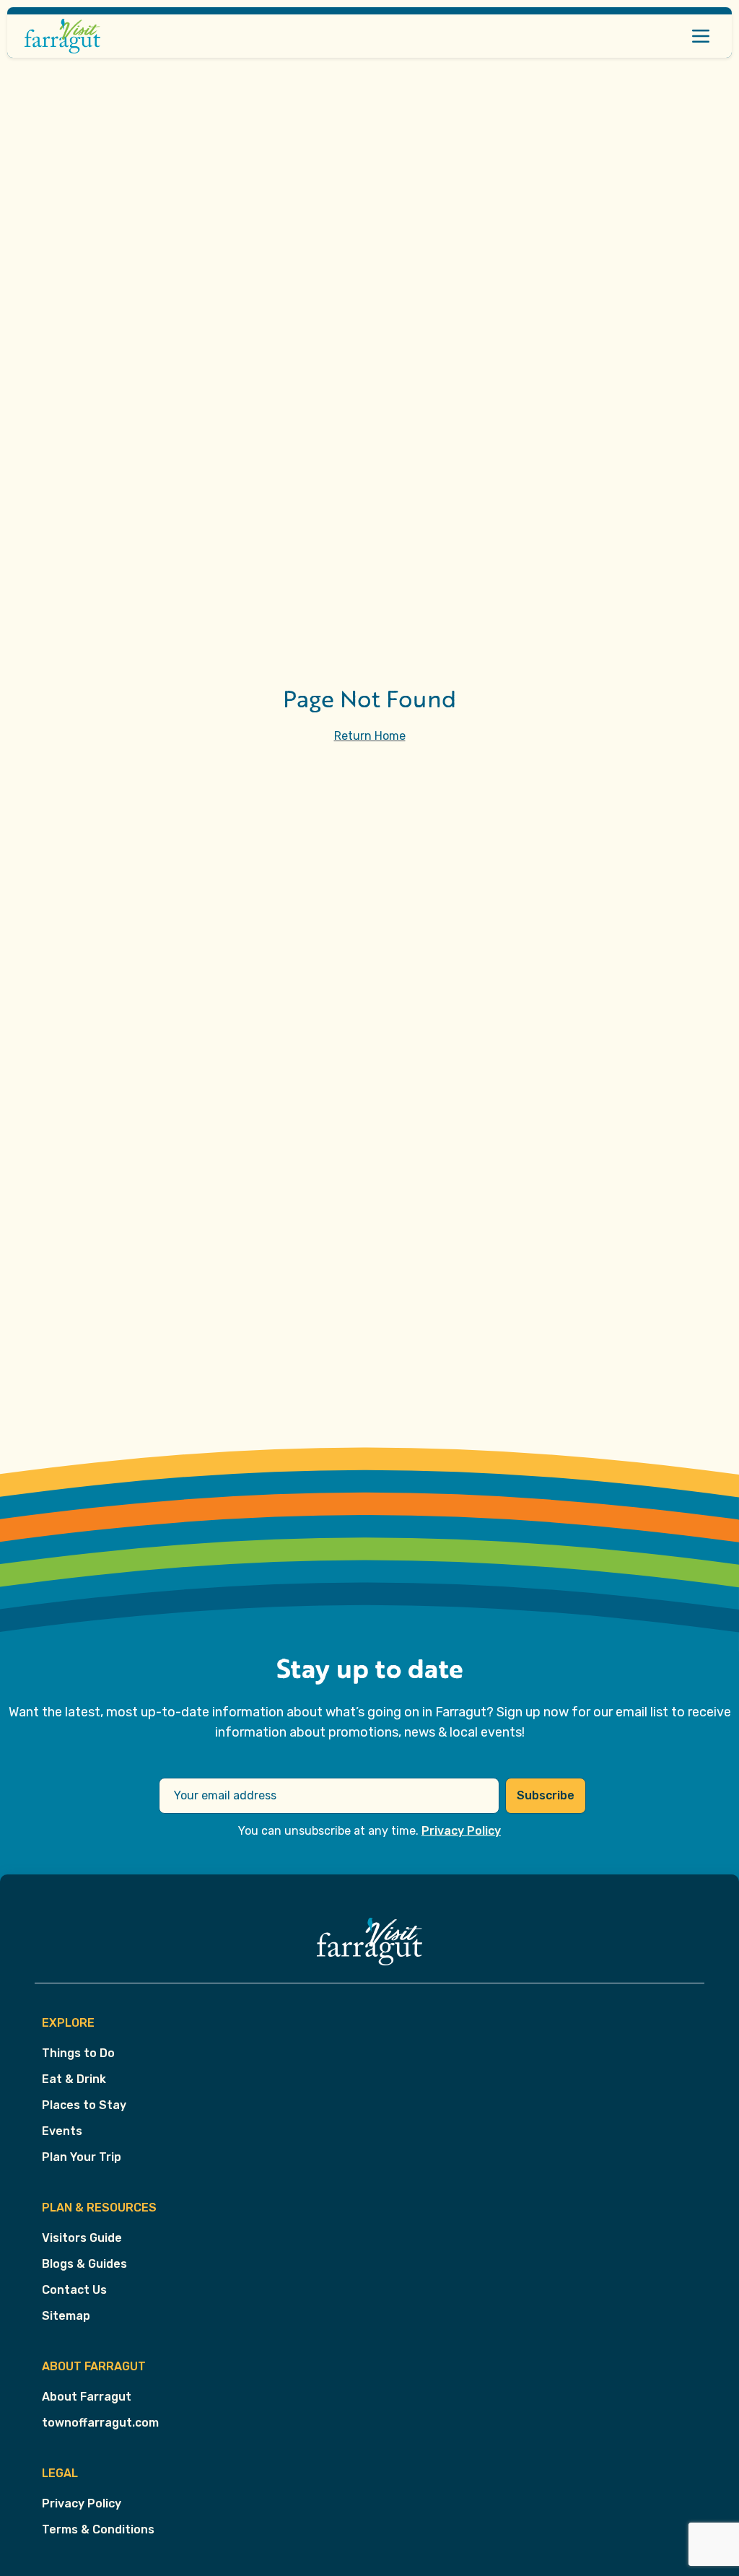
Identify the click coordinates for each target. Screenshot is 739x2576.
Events (62, 2131)
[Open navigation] (701, 36)
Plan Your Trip (82, 2157)
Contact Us (74, 2290)
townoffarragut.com (100, 2423)
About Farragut (87, 2397)
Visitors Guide (82, 2238)
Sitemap (66, 2316)
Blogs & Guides (84, 2264)
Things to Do (78, 2053)
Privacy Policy (461, 1831)
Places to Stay (84, 2105)
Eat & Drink (74, 2079)
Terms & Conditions (98, 2529)
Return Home (370, 736)
